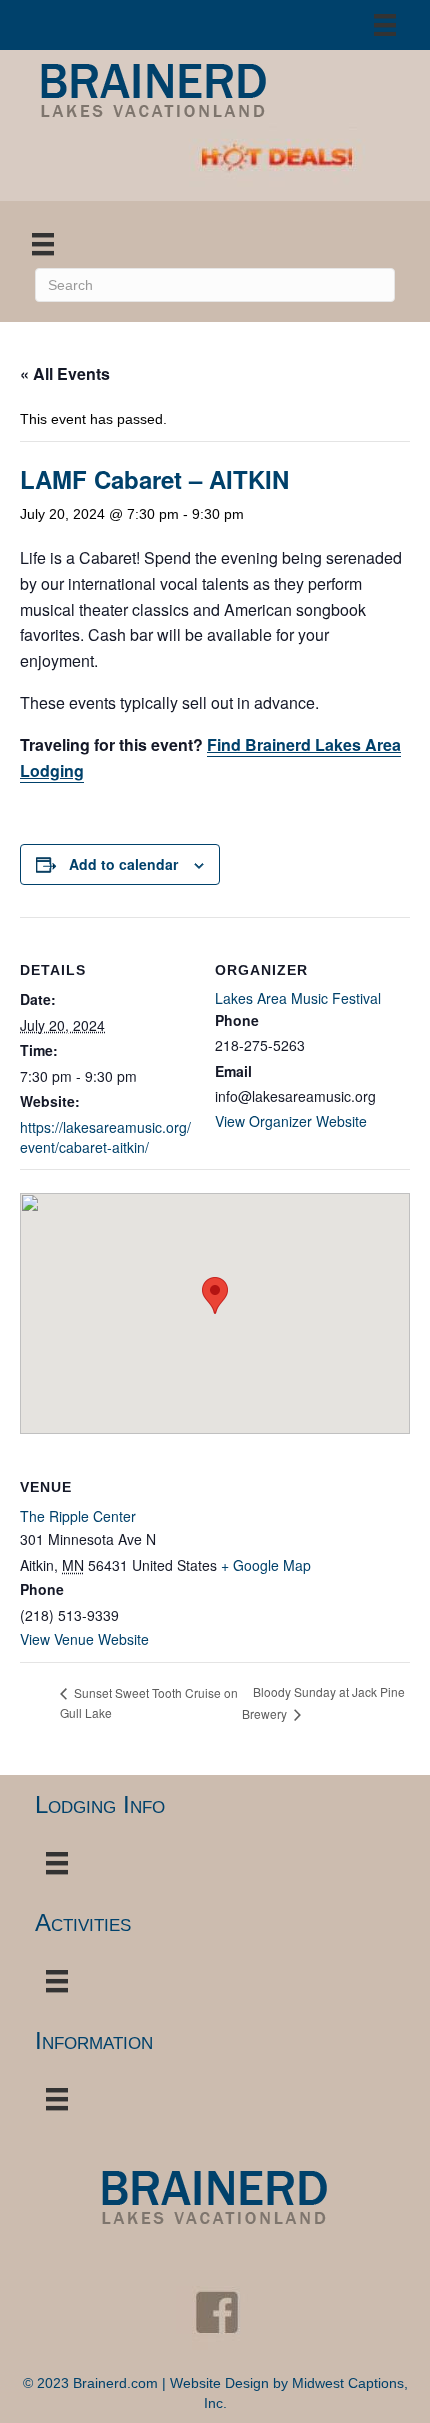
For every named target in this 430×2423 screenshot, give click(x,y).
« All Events (65, 373)
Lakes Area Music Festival (298, 998)
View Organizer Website (291, 1121)
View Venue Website (84, 1639)
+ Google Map (266, 1565)
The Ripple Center (78, 1516)
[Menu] (385, 25)
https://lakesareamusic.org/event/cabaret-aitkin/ (105, 1137)
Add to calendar (123, 864)
